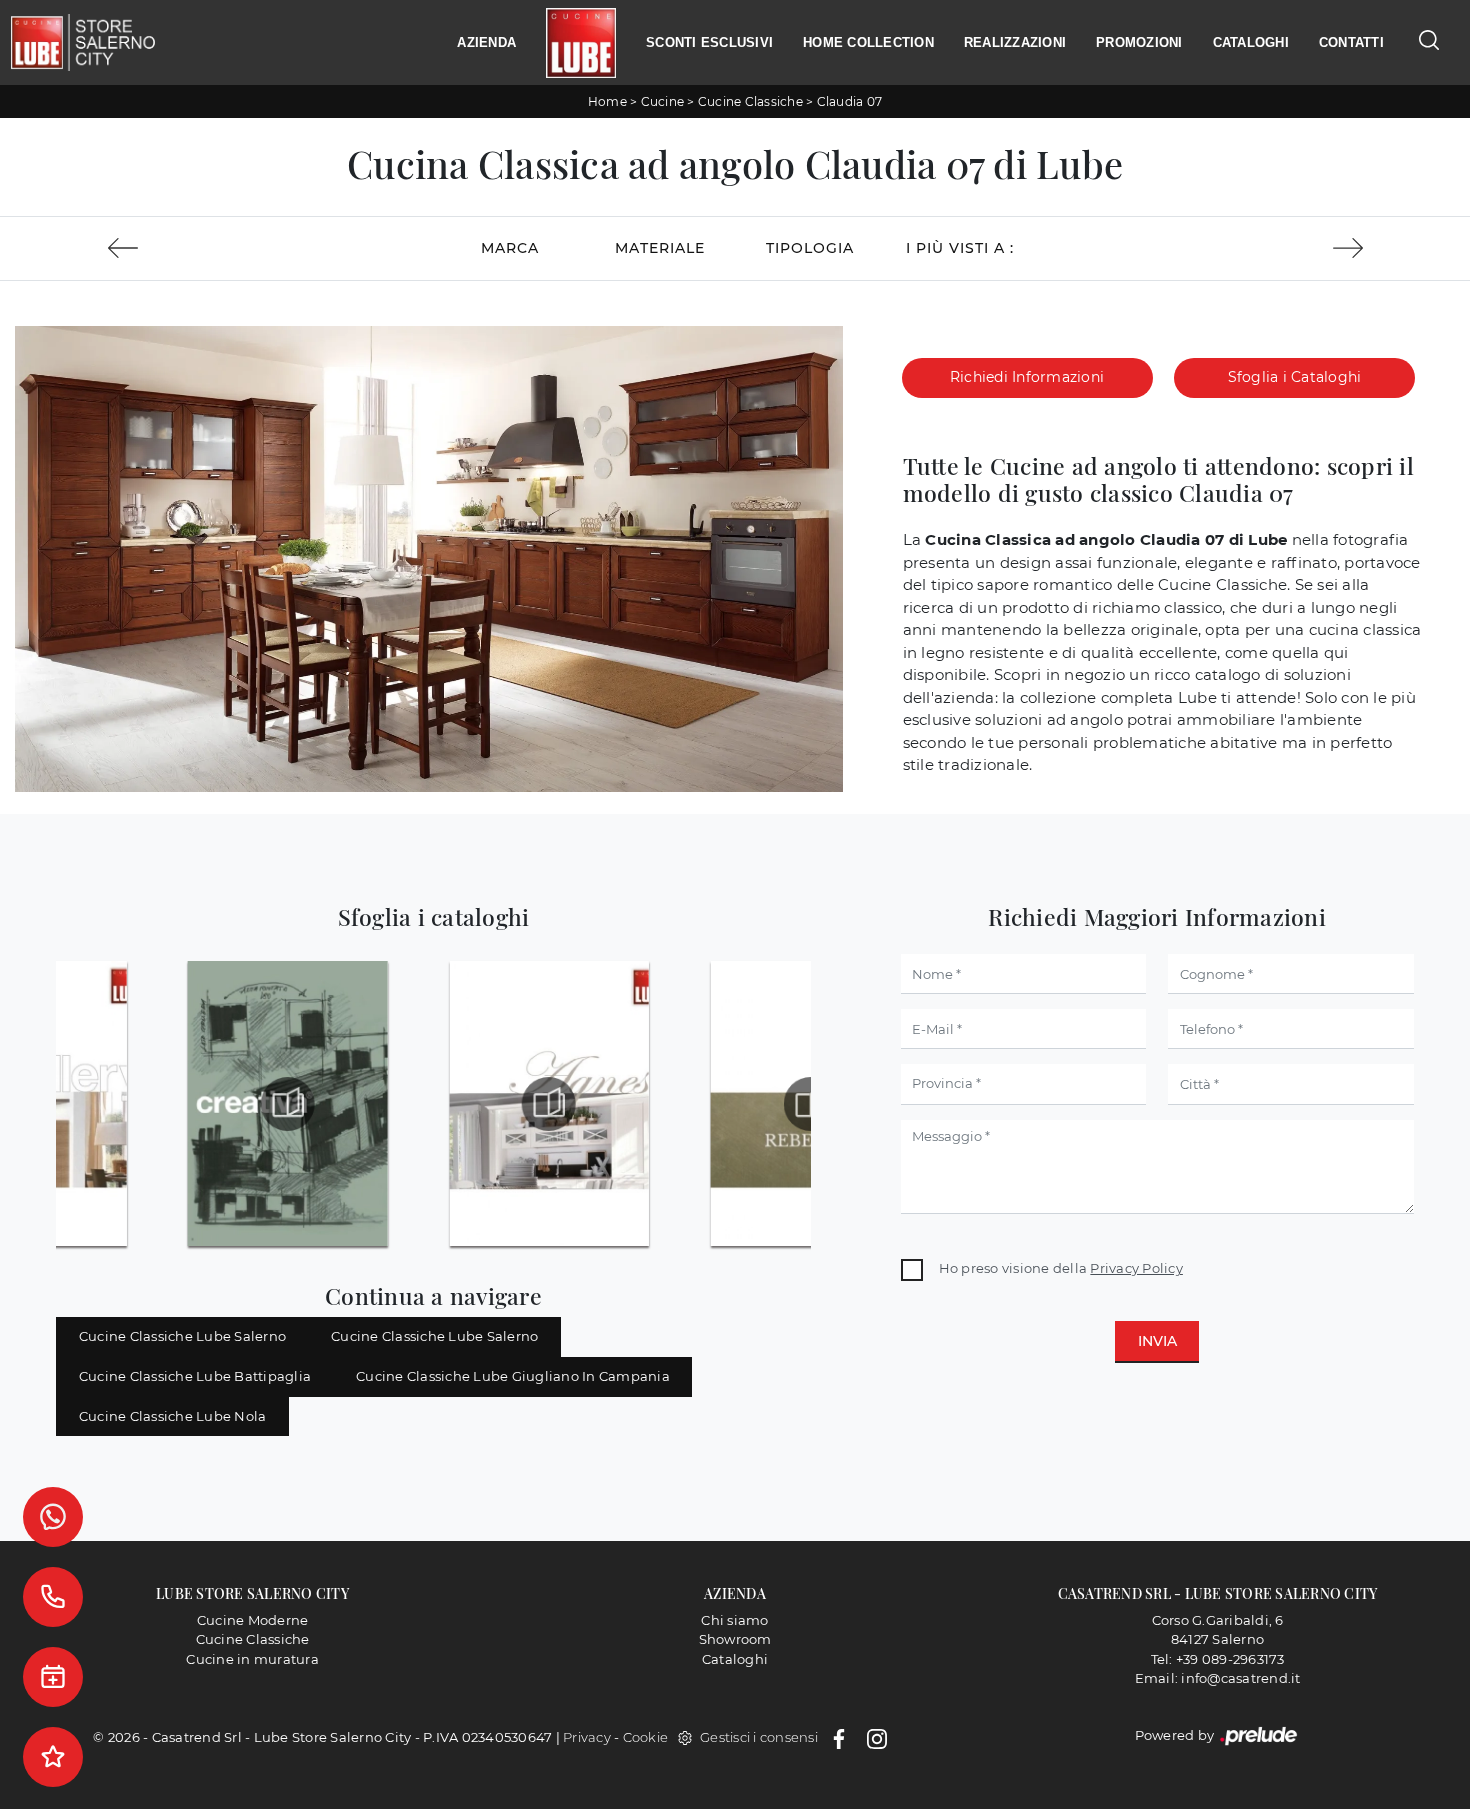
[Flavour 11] (122, 248)
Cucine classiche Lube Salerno (182, 1336)
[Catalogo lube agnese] (549, 1104)
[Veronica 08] (1347, 248)
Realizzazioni (1015, 42)
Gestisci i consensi (759, 1737)
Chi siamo (734, 1620)
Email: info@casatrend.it (1218, 1678)
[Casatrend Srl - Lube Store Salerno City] (83, 43)
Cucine (663, 101)
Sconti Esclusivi (709, 42)
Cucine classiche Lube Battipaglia (195, 1376)
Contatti (1351, 42)
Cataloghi (1251, 42)
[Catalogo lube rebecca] (810, 1104)
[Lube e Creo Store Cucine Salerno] (581, 43)
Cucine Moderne (253, 1620)
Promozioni (1139, 42)
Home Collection (868, 42)
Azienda (486, 42)
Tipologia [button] (810, 248)
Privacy (587, 1737)
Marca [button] (510, 248)
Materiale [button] (660, 248)
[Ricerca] (1429, 39)
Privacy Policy (1136, 1268)
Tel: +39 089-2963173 (1218, 1659)
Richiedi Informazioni (1027, 377)
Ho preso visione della (1061, 1268)
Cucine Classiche (750, 101)
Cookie (646, 1737)
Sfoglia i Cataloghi (1295, 377)
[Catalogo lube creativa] (288, 1104)
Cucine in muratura (252, 1659)
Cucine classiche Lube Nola (173, 1416)
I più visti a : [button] (960, 248)
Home (607, 101)
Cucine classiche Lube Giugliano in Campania (513, 1376)
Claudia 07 (850, 101)
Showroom (735, 1639)
